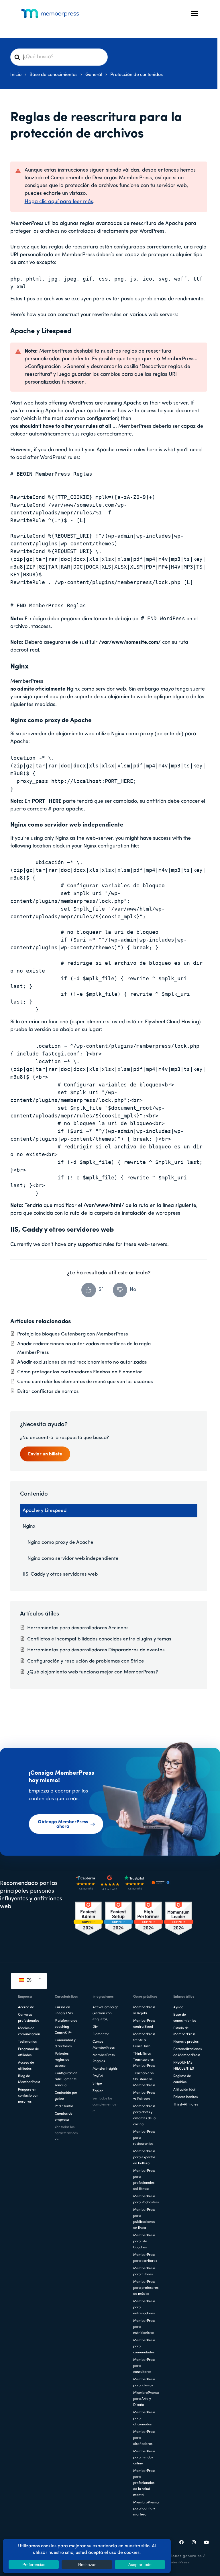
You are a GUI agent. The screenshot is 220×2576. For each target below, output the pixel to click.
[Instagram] (194, 2543)
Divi (96, 2027)
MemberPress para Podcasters (146, 2199)
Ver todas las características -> (66, 2133)
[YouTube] (207, 2543)
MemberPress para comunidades (144, 2346)
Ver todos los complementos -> (106, 2105)
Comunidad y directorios (65, 2043)
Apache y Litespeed (45, 1511)
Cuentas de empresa (64, 2117)
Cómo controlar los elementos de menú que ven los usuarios (85, 1382)
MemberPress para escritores (145, 2258)
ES (28, 1980)
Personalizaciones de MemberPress (187, 2052)
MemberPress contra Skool (144, 2024)
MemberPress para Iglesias (144, 2382)
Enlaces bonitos (185, 2097)
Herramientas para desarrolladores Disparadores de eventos (96, 1650)
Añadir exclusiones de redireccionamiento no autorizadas (82, 1362)
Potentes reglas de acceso (62, 2060)
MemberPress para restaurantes (144, 2138)
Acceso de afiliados (26, 2066)
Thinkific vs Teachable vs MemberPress (144, 2060)
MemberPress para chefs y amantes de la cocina (144, 2115)
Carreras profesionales (29, 2018)
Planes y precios (186, 2042)
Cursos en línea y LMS (64, 2010)
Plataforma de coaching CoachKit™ (66, 2027)
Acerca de (26, 2007)
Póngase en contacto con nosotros (28, 2096)
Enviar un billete (45, 1454)
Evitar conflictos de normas (48, 1392)
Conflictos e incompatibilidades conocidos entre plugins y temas (99, 1639)
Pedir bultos (64, 2106)
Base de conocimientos (185, 2018)
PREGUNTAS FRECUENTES (184, 2066)
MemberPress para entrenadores (144, 2307)
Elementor (101, 2034)
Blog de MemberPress (29, 2079)
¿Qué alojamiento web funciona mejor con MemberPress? (93, 1672)
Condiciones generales (180, 2556)
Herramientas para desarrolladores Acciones (78, 1628)
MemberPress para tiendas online (144, 2458)
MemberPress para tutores (144, 2271)
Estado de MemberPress (184, 2031)
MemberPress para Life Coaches (144, 2241)
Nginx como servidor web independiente (73, 1559)
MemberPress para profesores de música (146, 2288)
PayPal (98, 2076)
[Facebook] (182, 2543)
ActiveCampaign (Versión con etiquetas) (106, 2013)
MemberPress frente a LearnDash (144, 2040)
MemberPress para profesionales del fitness (144, 2180)
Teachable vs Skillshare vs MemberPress (144, 2079)
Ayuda (178, 2007)
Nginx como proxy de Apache (60, 1542)
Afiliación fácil (184, 2090)
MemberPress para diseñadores (144, 2438)
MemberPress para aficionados (144, 2418)
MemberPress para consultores (144, 2366)
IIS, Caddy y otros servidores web (60, 1574)
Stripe (97, 2084)
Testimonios (27, 2042)
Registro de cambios (182, 2079)
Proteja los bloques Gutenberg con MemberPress (73, 1334)
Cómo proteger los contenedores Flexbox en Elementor (80, 1372)
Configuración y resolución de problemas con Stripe (86, 1661)
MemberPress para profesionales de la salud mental (144, 2483)
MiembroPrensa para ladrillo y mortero (146, 2509)
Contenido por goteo (66, 2096)
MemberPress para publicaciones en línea (144, 2219)
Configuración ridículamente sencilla (66, 2079)
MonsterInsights (105, 2069)
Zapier (98, 2091)
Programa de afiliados (29, 2052)
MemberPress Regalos (104, 2058)
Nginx (29, 1526)
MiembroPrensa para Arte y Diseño (146, 2399)
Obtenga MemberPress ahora (63, 1824)
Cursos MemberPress (104, 2045)
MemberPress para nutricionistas (144, 2327)
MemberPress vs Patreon (144, 2096)
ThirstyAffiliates (186, 2105)
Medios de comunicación (29, 2031)
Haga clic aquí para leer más (59, 202)
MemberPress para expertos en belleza (144, 2157)
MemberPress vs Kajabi (144, 2010)
